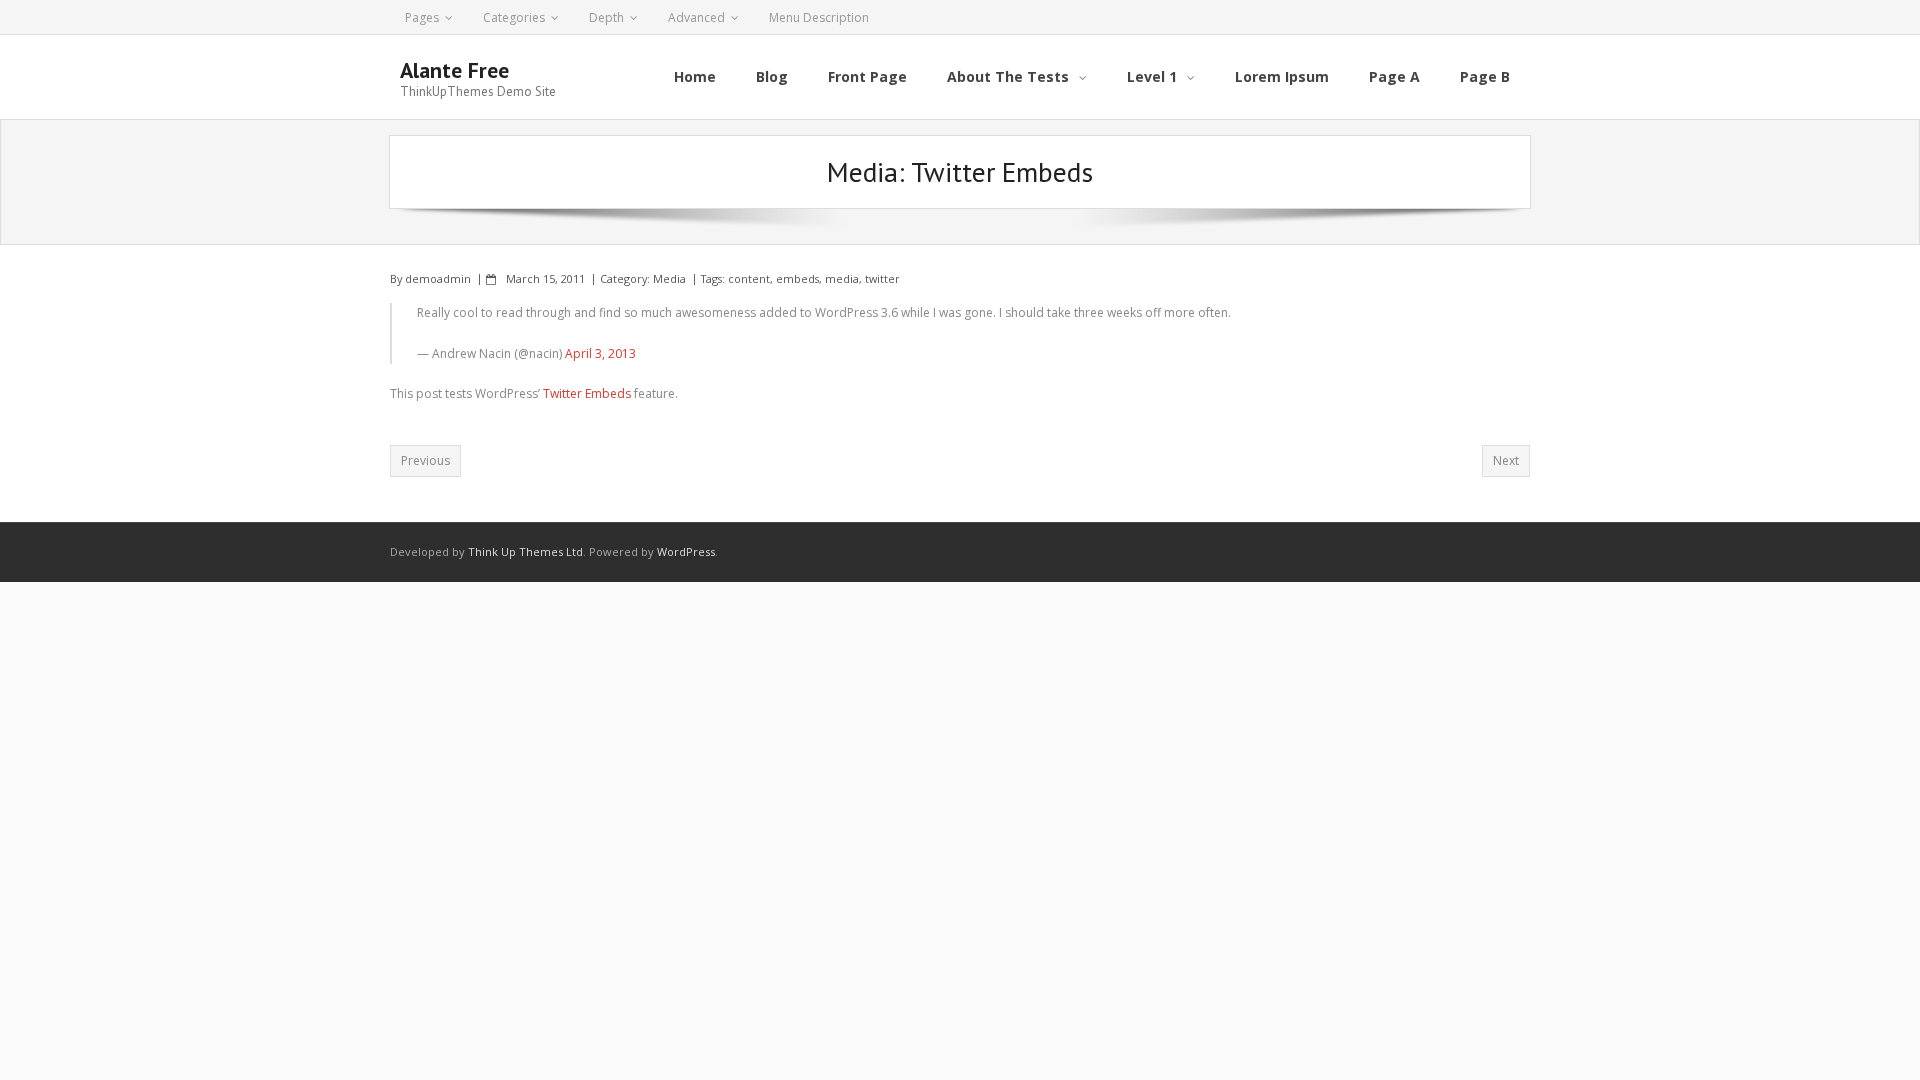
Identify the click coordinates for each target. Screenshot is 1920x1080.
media (842, 278)
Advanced (696, 17)
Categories (514, 17)
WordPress (686, 551)
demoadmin (438, 278)
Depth (606, 17)
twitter (882, 278)
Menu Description (819, 17)
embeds (797, 278)
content (749, 278)
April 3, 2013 (600, 353)
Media (669, 278)
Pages (422, 17)
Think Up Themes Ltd (525, 551)
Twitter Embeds (587, 393)
